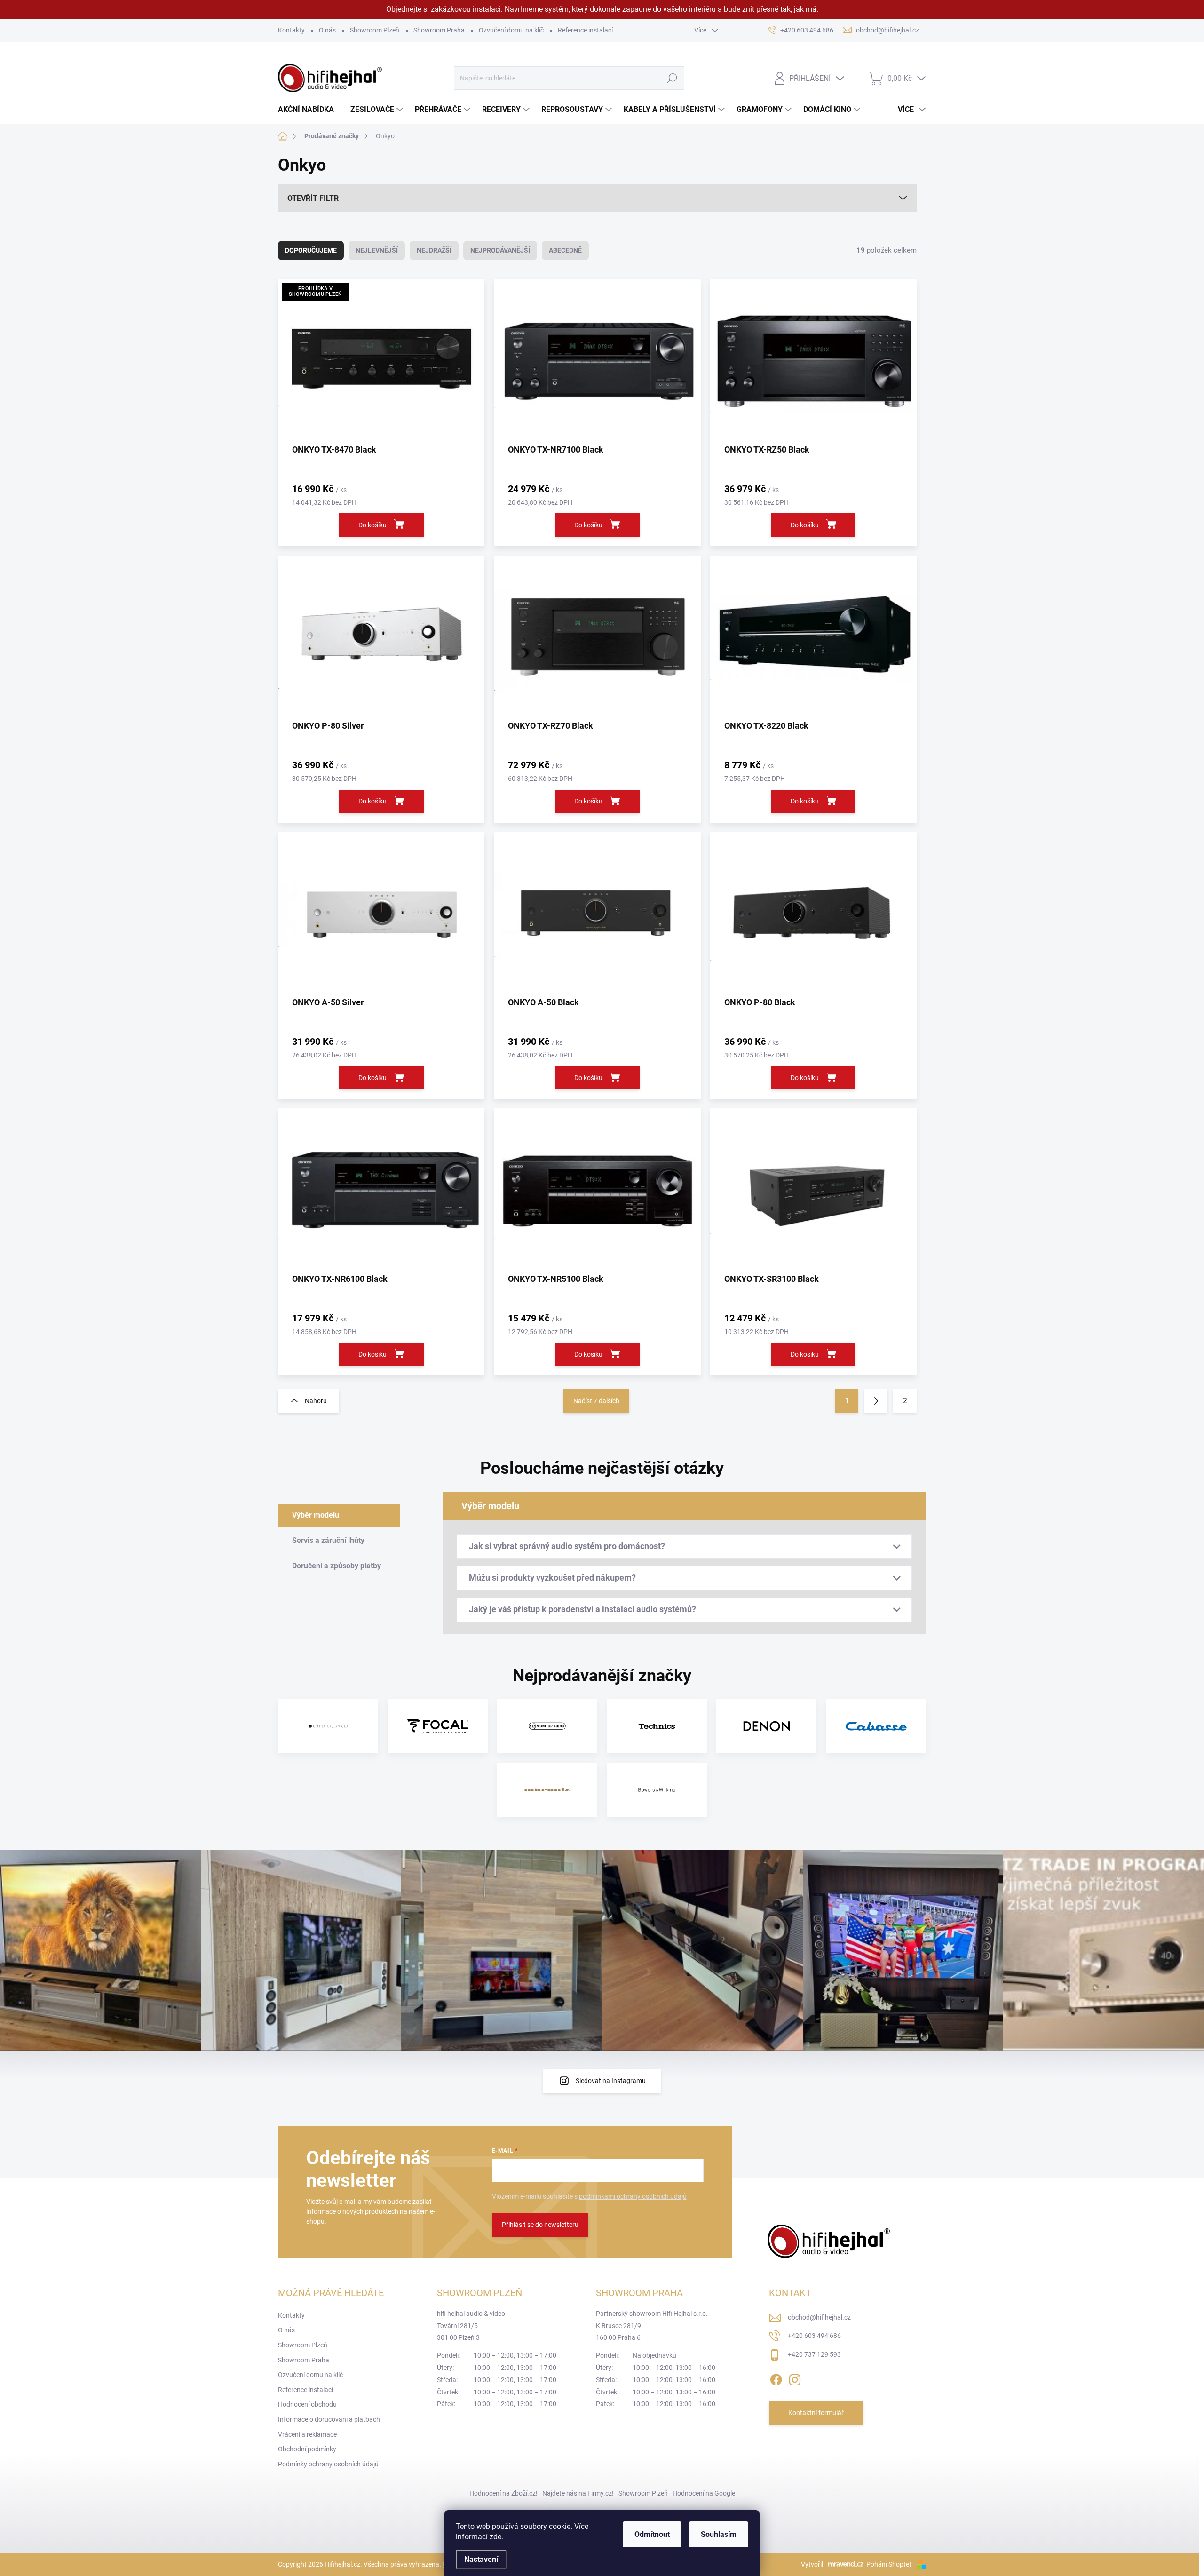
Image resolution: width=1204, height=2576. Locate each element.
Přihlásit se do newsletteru (540, 2225)
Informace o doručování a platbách (329, 2419)
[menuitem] (309, 110)
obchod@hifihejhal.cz (819, 2317)
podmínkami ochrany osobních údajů (633, 2196)
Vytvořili (813, 2564)
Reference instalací (585, 30)
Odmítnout (652, 2534)
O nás (327, 30)
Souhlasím (719, 2534)
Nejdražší (434, 250)
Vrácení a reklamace (307, 2434)
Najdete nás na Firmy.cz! (578, 2493)
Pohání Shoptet (890, 2564)
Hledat (672, 78)
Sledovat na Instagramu (611, 2081)
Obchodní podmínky (307, 2449)
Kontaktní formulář (816, 2413)
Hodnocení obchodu (307, 2404)
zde (495, 2537)
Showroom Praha (439, 30)
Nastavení (481, 2559)
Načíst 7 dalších (596, 1401)
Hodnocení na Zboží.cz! (503, 2493)
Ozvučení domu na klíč (511, 30)
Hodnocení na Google (704, 2493)
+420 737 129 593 (814, 2354)
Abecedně (565, 250)
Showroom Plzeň (375, 30)
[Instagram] (795, 2378)
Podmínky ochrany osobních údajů (328, 2464)
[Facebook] (776, 2378)
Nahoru (316, 1401)
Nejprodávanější (500, 250)
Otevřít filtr (313, 198)
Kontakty (291, 30)
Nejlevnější (377, 250)
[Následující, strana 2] (876, 1401)
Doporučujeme (311, 250)
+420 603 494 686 (814, 2336)
